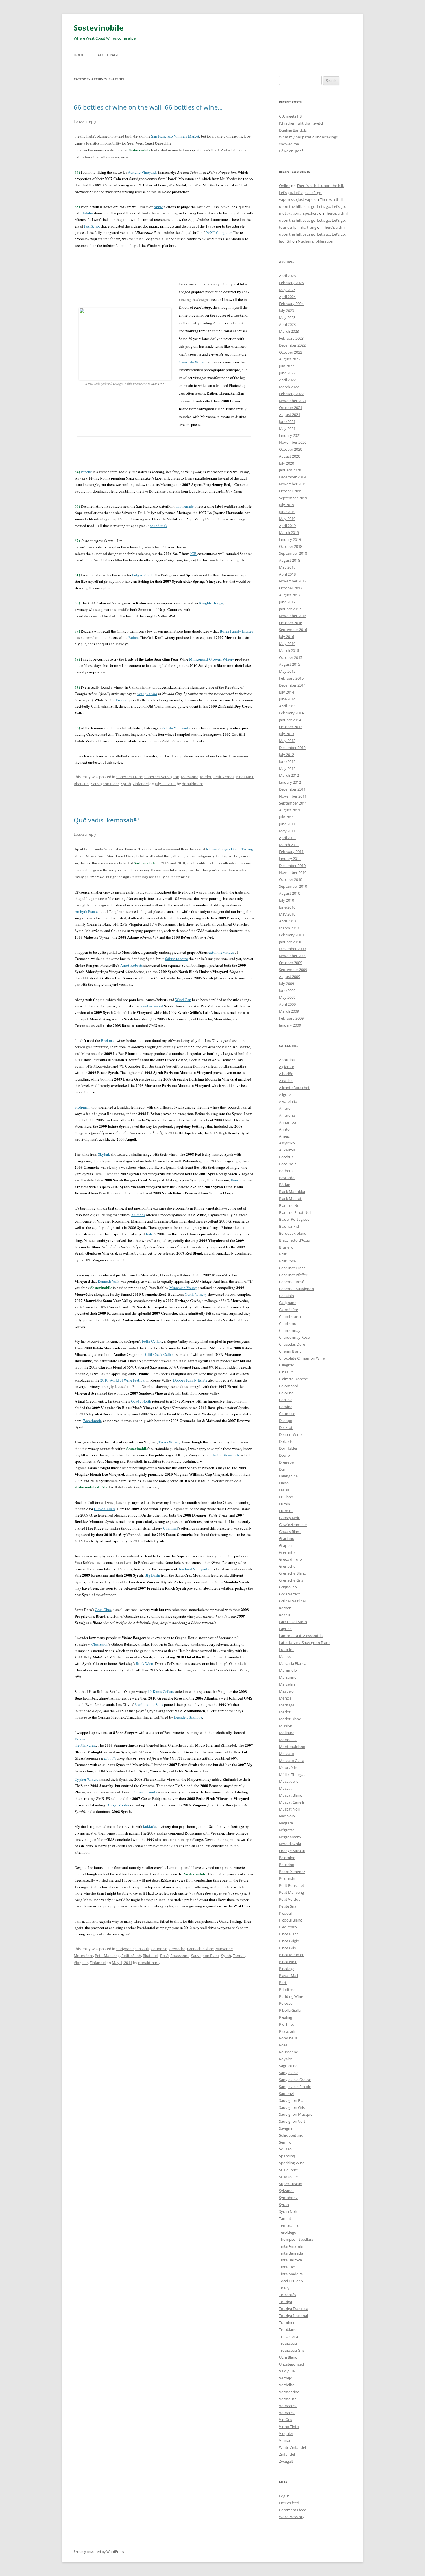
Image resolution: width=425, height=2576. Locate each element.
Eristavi (122, 700)
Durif (283, 1469)
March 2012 (289, 775)
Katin (150, 1234)
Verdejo (286, 2378)
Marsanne (190, 777)
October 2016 (291, 623)
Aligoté (285, 1094)
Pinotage (287, 1969)
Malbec (285, 1656)
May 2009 (287, 997)
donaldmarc (192, 784)
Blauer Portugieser (295, 1219)
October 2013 (291, 727)
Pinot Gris (287, 1948)
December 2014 (292, 685)
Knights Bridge (211, 603)
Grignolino (288, 1587)
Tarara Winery (169, 1442)
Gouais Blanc (290, 1532)
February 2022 (291, 394)
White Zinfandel (292, 2447)
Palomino (287, 1858)
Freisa (284, 1490)
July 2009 (287, 983)
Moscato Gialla (292, 1761)
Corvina (286, 1407)
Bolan (133, 637)
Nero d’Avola (290, 1844)
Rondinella (288, 2038)
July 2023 (287, 310)
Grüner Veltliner (293, 1601)
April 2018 (287, 574)
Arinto (284, 1129)
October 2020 (291, 449)
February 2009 (291, 1018)
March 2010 (289, 928)
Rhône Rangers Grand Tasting (230, 849)
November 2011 (293, 796)
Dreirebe (286, 1462)
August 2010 (290, 893)
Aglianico (287, 1067)
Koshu (284, 1615)
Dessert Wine (290, 1434)
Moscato (287, 1754)
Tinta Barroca (290, 2260)
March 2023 (289, 331)
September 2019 (293, 498)
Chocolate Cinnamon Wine (302, 1358)
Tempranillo (289, 2225)
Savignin (286, 2128)
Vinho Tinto (289, 2427)
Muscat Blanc (290, 1795)
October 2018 (291, 546)
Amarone (287, 1115)
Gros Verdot (289, 1594)
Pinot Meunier (291, 1955)
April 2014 (287, 706)
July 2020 (287, 463)
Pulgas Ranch (143, 575)
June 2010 (287, 907)
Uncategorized (291, 2364)
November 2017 (293, 581)
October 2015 (291, 657)
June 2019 (287, 512)
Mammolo (288, 1670)
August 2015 (290, 664)
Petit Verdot (224, 777)
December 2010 (292, 866)
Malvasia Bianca (293, 1663)
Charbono (288, 1323)
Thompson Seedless (296, 2239)
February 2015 (291, 678)
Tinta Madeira (291, 2274)
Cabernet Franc (129, 777)
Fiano (284, 1483)
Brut (283, 1254)
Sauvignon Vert (292, 2121)
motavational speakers (299, 213)
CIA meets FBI (291, 116)
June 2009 (287, 990)
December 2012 (292, 748)
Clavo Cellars (105, 1509)
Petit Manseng (107, 1956)
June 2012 (287, 761)
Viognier (81, 1963)
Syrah (126, 784)
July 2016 (287, 637)
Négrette (287, 1830)
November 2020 (293, 442)
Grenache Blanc (200, 1949)
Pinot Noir (245, 777)
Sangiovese (289, 2073)
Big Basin (152, 1575)
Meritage (287, 1705)
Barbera (286, 1171)
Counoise (159, 1949)
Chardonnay (290, 1330)
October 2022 (291, 352)
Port (283, 1983)
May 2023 (287, 317)
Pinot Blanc (289, 1934)
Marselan (287, 1684)
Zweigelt (286, 2461)
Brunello (286, 1247)
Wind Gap (183, 1000)
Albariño (286, 1074)
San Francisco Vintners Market (175, 136)
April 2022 (287, 380)
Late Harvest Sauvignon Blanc (305, 1643)
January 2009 (290, 1025)
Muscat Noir (290, 1809)
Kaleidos (138, 1215)
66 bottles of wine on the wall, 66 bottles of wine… (148, 107)
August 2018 (290, 560)
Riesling (286, 2017)
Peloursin (287, 1878)
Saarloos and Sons (149, 1704)
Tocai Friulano (291, 2281)
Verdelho (287, 2385)
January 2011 (290, 859)
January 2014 (290, 720)
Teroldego (288, 2232)
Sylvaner (286, 2191)
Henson (237, 1180)
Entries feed (289, 2503)
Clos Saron (100, 1644)
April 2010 (287, 921)
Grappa (285, 1545)
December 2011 (292, 789)
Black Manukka (292, 1192)
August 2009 (290, 977)
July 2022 (287, 366)
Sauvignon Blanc (105, 784)
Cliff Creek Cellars (160, 1354)
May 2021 (287, 428)
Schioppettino (291, 2135)
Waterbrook (92, 1421)
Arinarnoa (288, 1122)
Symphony (288, 2198)
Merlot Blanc (290, 1719)
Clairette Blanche (293, 1379)
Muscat (285, 1788)
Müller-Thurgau (292, 1774)
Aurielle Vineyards (143, 172)
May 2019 (287, 519)
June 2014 (287, 699)
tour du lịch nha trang (298, 227)
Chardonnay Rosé (294, 1337)
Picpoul (285, 1913)
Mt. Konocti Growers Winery (212, 659)
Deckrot (286, 1427)
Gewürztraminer (293, 1525)
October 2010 (291, 879)
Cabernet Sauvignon (162, 777)
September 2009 (293, 970)
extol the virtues (222, 952)
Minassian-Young (183, 1288)
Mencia (285, 1698)
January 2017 (290, 609)
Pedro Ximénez (292, 1872)
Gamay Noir (289, 1518)
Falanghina (288, 1476)
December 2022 (292, 345)
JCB (193, 554)
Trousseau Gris (292, 2350)
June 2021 (287, 421)
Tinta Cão (287, 2267)
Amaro (285, 1108)
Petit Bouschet (292, 1885)
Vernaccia (287, 2413)
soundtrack (159, 526)
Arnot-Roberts (131, 965)
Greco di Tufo (290, 1559)
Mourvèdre (83, 1956)
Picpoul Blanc (290, 1920)
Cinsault (142, 1949)
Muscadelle (289, 1781)
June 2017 (287, 602)
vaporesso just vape (296, 199)
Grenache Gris (291, 1580)
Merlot (206, 777)
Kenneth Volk (109, 1281)
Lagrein (285, 1629)
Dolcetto (286, 1441)
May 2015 (287, 671)
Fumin (284, 1504)
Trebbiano (288, 2329)
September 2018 (293, 553)
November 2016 (293, 616)
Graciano (287, 1538)
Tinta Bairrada (291, 2253)
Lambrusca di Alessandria (301, 1636)
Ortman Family (146, 1792)
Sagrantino (288, 2066)
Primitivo (287, 1989)
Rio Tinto (287, 2024)
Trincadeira (289, 2336)
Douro (284, 1455)
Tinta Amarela (291, 2246)
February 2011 (291, 852)
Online (285, 186)
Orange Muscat (292, 1851)
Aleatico (286, 1081)
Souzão (285, 2149)
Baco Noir (287, 1164)
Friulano (286, 1497)
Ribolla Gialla (290, 2010)
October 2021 (291, 408)
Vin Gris (286, 2420)
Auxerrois (287, 1150)
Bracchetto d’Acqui (295, 1240)
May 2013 (287, 741)
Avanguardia (147, 694)
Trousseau (288, 2343)
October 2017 (291, 588)
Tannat (239, 1956)
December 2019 (292, 477)
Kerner (285, 1608)
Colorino (286, 1393)
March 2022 (289, 387)
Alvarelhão (288, 1101)
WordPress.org (292, 2517)
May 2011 (287, 831)
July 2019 (287, 505)
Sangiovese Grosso (295, 2080)
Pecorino (287, 1865)
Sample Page (107, 55)
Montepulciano (292, 1747)
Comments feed (293, 2510)
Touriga (286, 2302)
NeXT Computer (219, 232)
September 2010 (293, 886)
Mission (286, 1726)
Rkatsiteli (82, 784)
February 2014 (291, 713)
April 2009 (287, 1004)
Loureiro (286, 1649)
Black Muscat (290, 1199)
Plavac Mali (289, 1976)
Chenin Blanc (290, 1351)
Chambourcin (291, 1316)
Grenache (177, 1949)
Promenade (185, 506)
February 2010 (291, 935)
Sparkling (287, 2156)
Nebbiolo (287, 1816)
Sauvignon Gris (292, 2107)
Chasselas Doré (292, 1344)
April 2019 (287, 526)
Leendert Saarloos (188, 1717)
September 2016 (293, 630)
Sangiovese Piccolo (295, 2087)
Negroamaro (290, 1837)
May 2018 (287, 567)
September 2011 (293, 803)
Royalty (286, 2059)
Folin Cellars (152, 1341)
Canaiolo (287, 1296)
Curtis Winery (196, 1294)
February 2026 (291, 283)
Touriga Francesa (294, 2309)
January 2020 (290, 470)
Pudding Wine (291, 1996)
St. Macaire (288, 2177)
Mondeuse (288, 1740)
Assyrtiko (287, 1143)
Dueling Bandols (293, 130)
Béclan (285, 1185)
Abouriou (287, 1060)
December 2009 (292, 949)
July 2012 (287, 755)
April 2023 (287, 324)
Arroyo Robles (118, 1805)
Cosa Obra (103, 1610)
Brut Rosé (287, 1261)
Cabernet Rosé (292, 1282)
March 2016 (289, 650)
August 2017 (290, 595)
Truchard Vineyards (193, 1569)
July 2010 (287, 900)
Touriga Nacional (293, 2316)
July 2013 (287, 734)
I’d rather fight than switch (302, 123)
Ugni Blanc (288, 2357)
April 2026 (287, 276)
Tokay (284, 2288)
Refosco (286, 2003)
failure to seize (177, 959)
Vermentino (289, 2392)
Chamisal (170, 1528)
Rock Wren (145, 1663)
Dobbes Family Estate (190, 1380)
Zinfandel (141, 784)
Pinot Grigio (289, 1941)
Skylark (104, 1154)
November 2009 (293, 956)
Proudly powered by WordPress (99, 2552)
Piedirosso (288, 1927)
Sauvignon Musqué (296, 2114)
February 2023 (291, 338)
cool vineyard (152, 1006)
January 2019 (290, 539)
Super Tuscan (291, 2184)
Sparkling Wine (292, 2163)
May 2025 (287, 290)
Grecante (287, 1552)
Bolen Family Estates (236, 631)
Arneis (284, 1136)
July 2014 (287, 692)
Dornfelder (288, 1448)
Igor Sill (285, 241)
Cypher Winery (87, 1779)
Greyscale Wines (192, 362)
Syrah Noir (288, 2211)
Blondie (110, 1758)
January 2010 (290, 942)
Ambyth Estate (86, 911)
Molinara (287, 1733)
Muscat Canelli (291, 1802)
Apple (158, 207)
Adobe (88, 213)
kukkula (150, 1826)
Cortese (286, 1400)
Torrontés (288, 2295)
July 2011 (287, 817)
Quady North (141, 1401)
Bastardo (287, 1178)
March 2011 (289, 845)
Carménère (289, 1310)
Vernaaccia (288, 2406)
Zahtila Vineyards (176, 728)
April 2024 (287, 297)
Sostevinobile (99, 28)
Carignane (125, 1949)
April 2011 (287, 838)
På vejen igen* (291, 151)
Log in (284, 2496)
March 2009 (289, 1011)
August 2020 (290, 456)
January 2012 (290, 782)
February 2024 (291, 304)
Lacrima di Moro (293, 1622)
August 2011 (290, 810)
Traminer (287, 2322)
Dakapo (286, 1421)
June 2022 (287, 373)
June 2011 (287, 824)
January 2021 (290, 435)
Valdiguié (287, 2371)
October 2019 (291, 491)
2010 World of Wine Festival (123, 1380)
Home (79, 55)
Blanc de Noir (290, 1205)
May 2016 (287, 643)
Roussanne (180, 1956)
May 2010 (287, 914)
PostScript (92, 226)
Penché (86, 472)
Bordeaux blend (293, 1233)
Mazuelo (286, 1691)
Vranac (285, 2440)
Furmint (286, 1511)
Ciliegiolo (287, 1365)
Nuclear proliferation (316, 241)
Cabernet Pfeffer (293, 1275)
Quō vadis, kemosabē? (107, 820)
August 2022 (290, 359)
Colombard (289, 1386)
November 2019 (293, 484)
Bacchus (286, 1157)
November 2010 (293, 872)
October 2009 (291, 963)
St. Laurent (288, 2170)
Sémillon (286, 2142)
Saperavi (286, 2094)
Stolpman (82, 1107)
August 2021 (290, 415)
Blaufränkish (290, 1226)
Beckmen (108, 1040)
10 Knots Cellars (161, 1691)
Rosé (164, 1956)
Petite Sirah (131, 1956)
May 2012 (287, 768)
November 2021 (293, 401)
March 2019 (289, 532)
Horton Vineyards (226, 1455)
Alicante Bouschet (294, 1088)
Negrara (286, 1823)
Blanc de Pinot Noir (295, 1212)
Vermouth (288, 2399)
